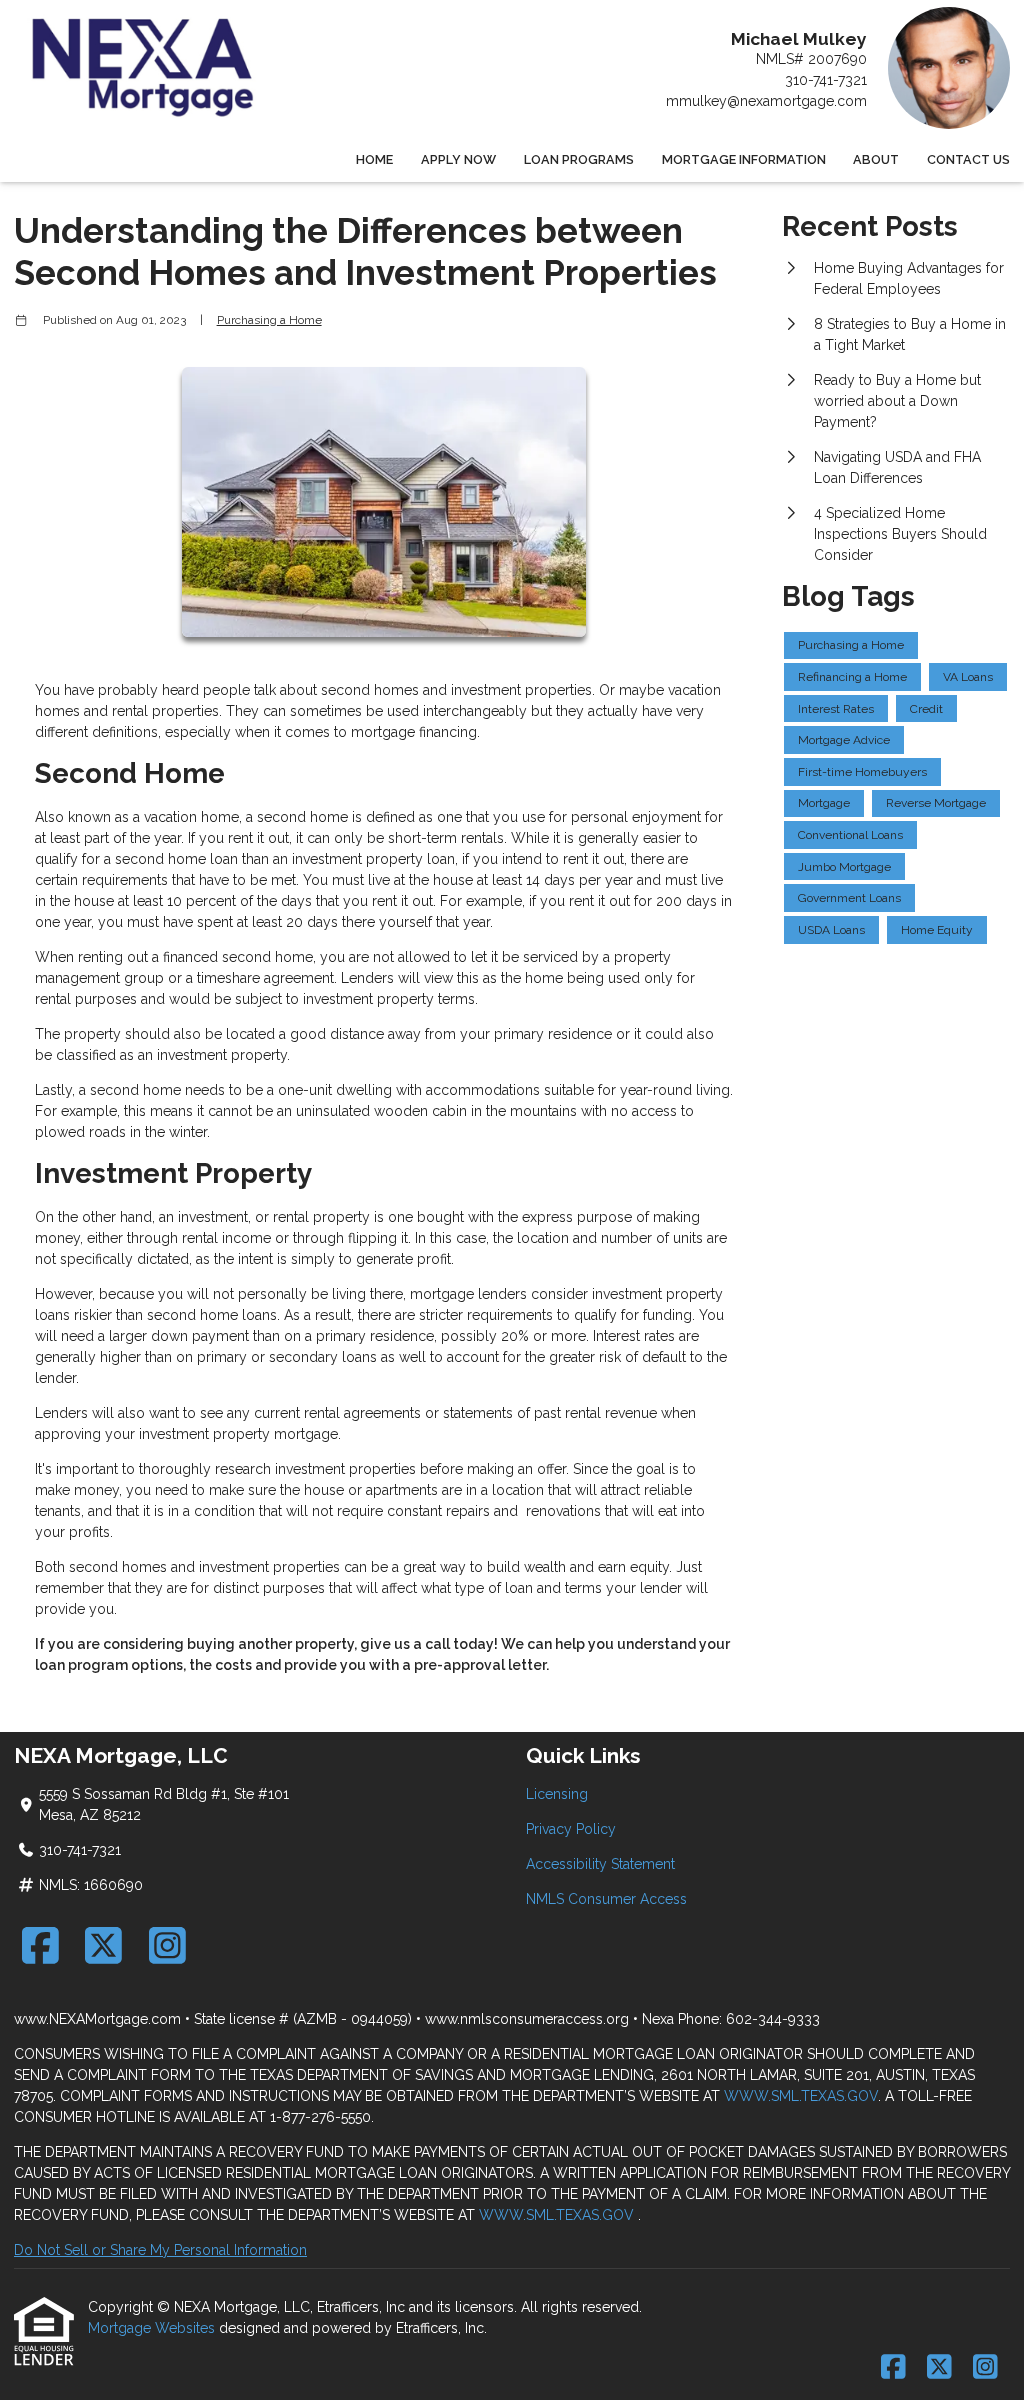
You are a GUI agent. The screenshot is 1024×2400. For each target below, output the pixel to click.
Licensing (557, 1794)
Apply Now (458, 159)
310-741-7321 (826, 80)
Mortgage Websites (153, 2328)
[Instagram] (167, 1945)
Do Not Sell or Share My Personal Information (160, 2250)
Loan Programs (579, 159)
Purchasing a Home (269, 320)
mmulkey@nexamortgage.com (766, 101)
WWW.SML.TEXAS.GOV (801, 2096)
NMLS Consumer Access (606, 1899)
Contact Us (968, 159)
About (876, 159)
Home (374, 159)
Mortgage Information (744, 159)
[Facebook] (40, 1945)
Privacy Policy (571, 1829)
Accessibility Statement (600, 1864)
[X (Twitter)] (104, 1945)
